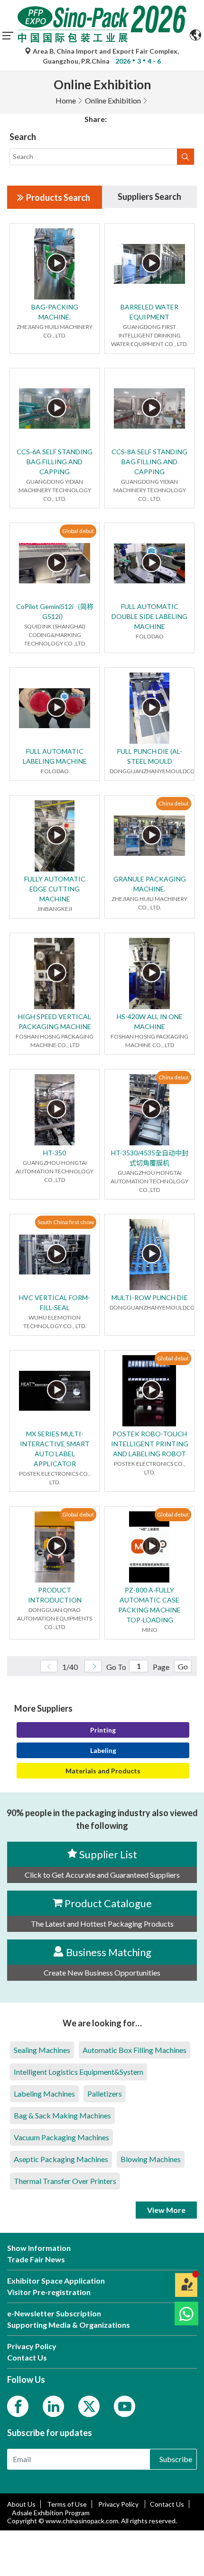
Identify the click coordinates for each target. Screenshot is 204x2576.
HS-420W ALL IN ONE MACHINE (150, 1021)
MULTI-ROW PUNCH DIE (150, 1297)
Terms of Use (67, 2504)
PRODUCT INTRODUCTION (55, 1595)
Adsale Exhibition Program (51, 2513)
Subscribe (176, 2459)
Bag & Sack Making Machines (62, 2115)
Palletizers (105, 2094)
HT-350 (55, 1153)
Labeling (103, 1750)
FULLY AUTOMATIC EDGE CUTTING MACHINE (55, 889)
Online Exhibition (113, 100)
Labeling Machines (44, 2094)
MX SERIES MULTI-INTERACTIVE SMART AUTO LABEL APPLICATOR (55, 1449)
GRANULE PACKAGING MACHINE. (150, 884)
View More (166, 2210)
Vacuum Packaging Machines (61, 2137)
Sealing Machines (42, 2050)
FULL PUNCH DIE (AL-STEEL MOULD (150, 756)
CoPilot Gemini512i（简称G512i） (55, 611)
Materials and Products (103, 1771)
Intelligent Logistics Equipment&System (79, 2072)
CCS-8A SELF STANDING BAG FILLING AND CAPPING (149, 462)
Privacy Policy (119, 2504)
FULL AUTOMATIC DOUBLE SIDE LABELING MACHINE (149, 616)
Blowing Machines (151, 2159)
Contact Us (167, 2504)
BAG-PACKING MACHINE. (55, 312)
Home (66, 100)
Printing (103, 1730)
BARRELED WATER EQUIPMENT (149, 312)
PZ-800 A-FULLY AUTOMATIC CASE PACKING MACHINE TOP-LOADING (149, 1605)
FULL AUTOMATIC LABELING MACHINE (55, 756)
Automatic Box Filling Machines (134, 2050)
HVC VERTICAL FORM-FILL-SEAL (55, 1302)
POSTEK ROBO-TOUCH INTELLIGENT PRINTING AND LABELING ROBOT (150, 1444)
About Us (21, 2504)
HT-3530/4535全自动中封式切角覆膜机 (150, 1158)
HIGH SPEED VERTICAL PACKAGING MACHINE (55, 1021)
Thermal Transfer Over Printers (65, 2181)
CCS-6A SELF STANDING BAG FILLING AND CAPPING (55, 462)
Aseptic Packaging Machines (61, 2159)
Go (183, 1666)
